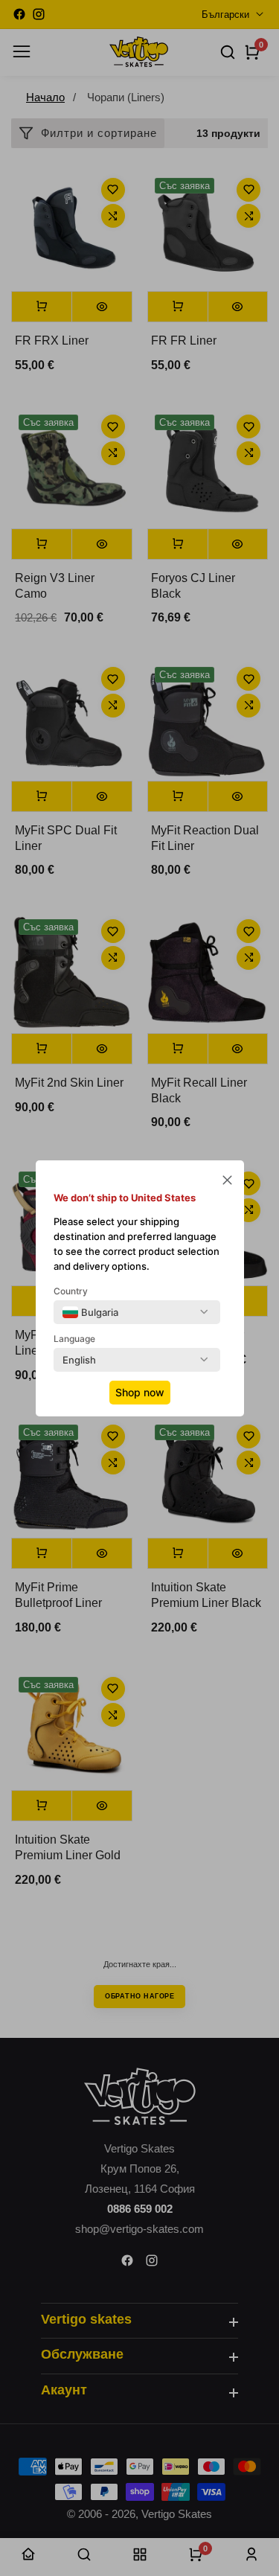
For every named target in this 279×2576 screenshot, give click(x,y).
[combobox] (90, 1312)
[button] (227, 1182)
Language (74, 1339)
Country (71, 1291)
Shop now (140, 1392)
